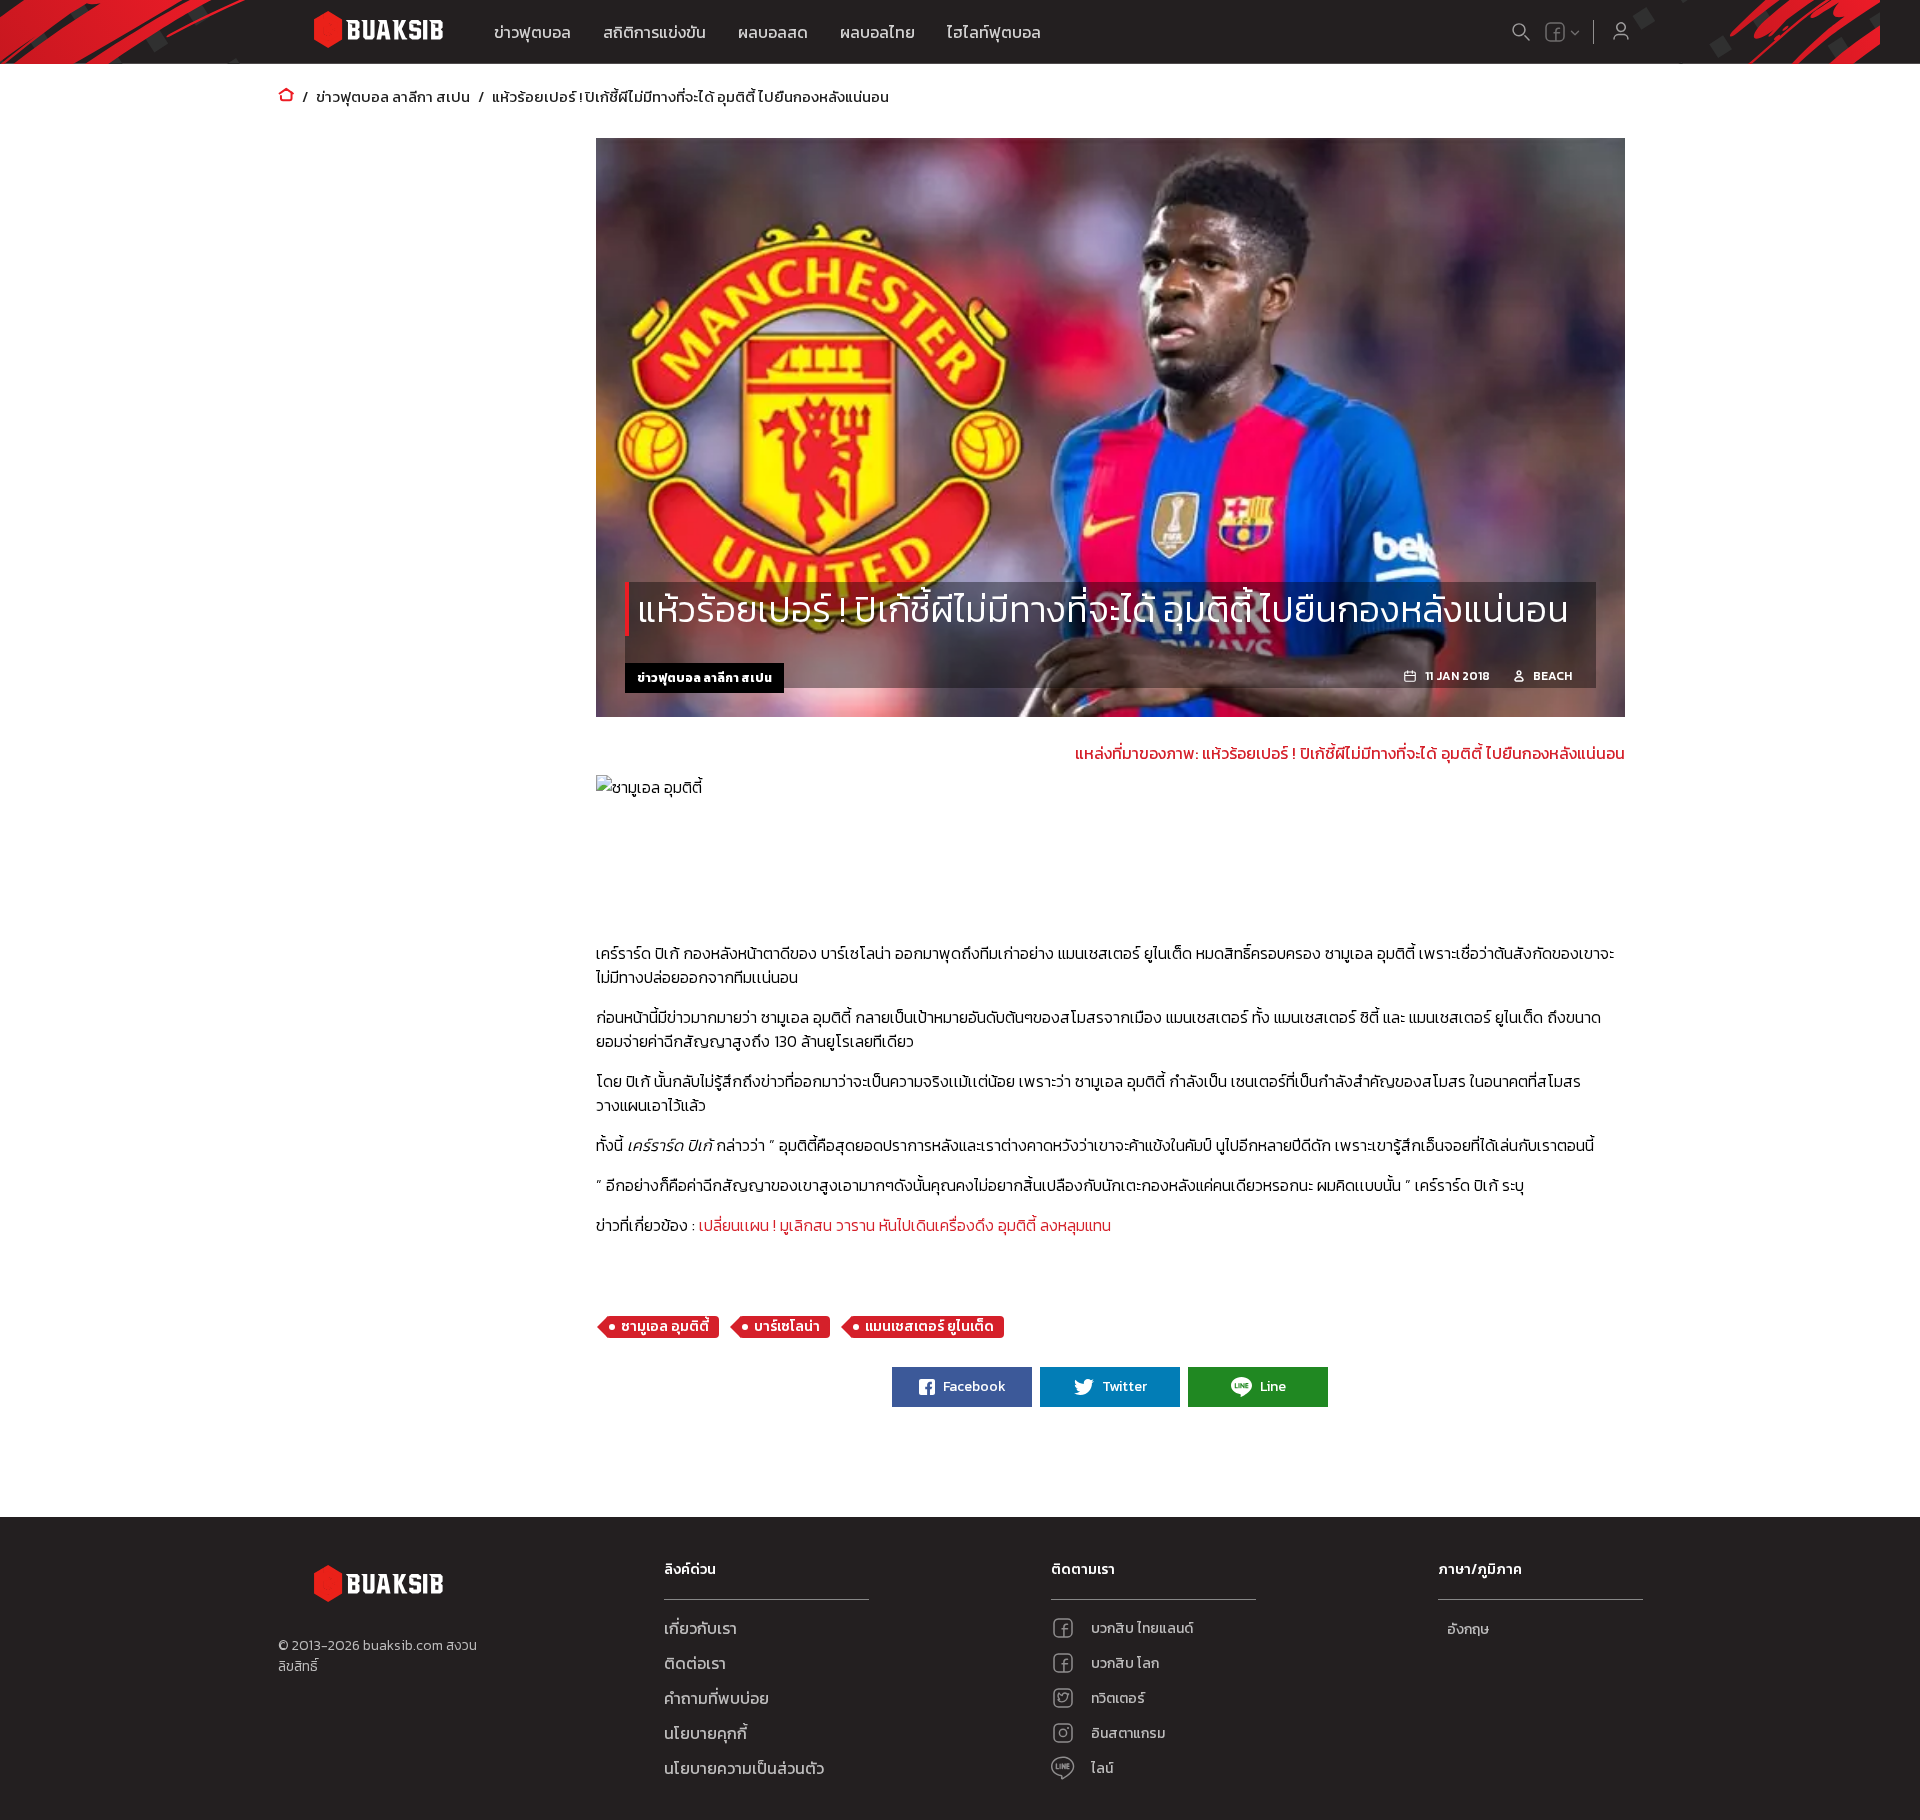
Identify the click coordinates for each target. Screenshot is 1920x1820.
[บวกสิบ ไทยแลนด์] (1555, 32)
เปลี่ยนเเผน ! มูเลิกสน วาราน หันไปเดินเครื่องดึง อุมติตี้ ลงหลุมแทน (905, 1225)
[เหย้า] (286, 96)
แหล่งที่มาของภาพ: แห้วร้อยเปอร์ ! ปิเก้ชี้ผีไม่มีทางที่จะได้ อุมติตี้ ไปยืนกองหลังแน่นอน (1350, 753)
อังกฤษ (1468, 1629)
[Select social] (1563, 32)
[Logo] (378, 32)
